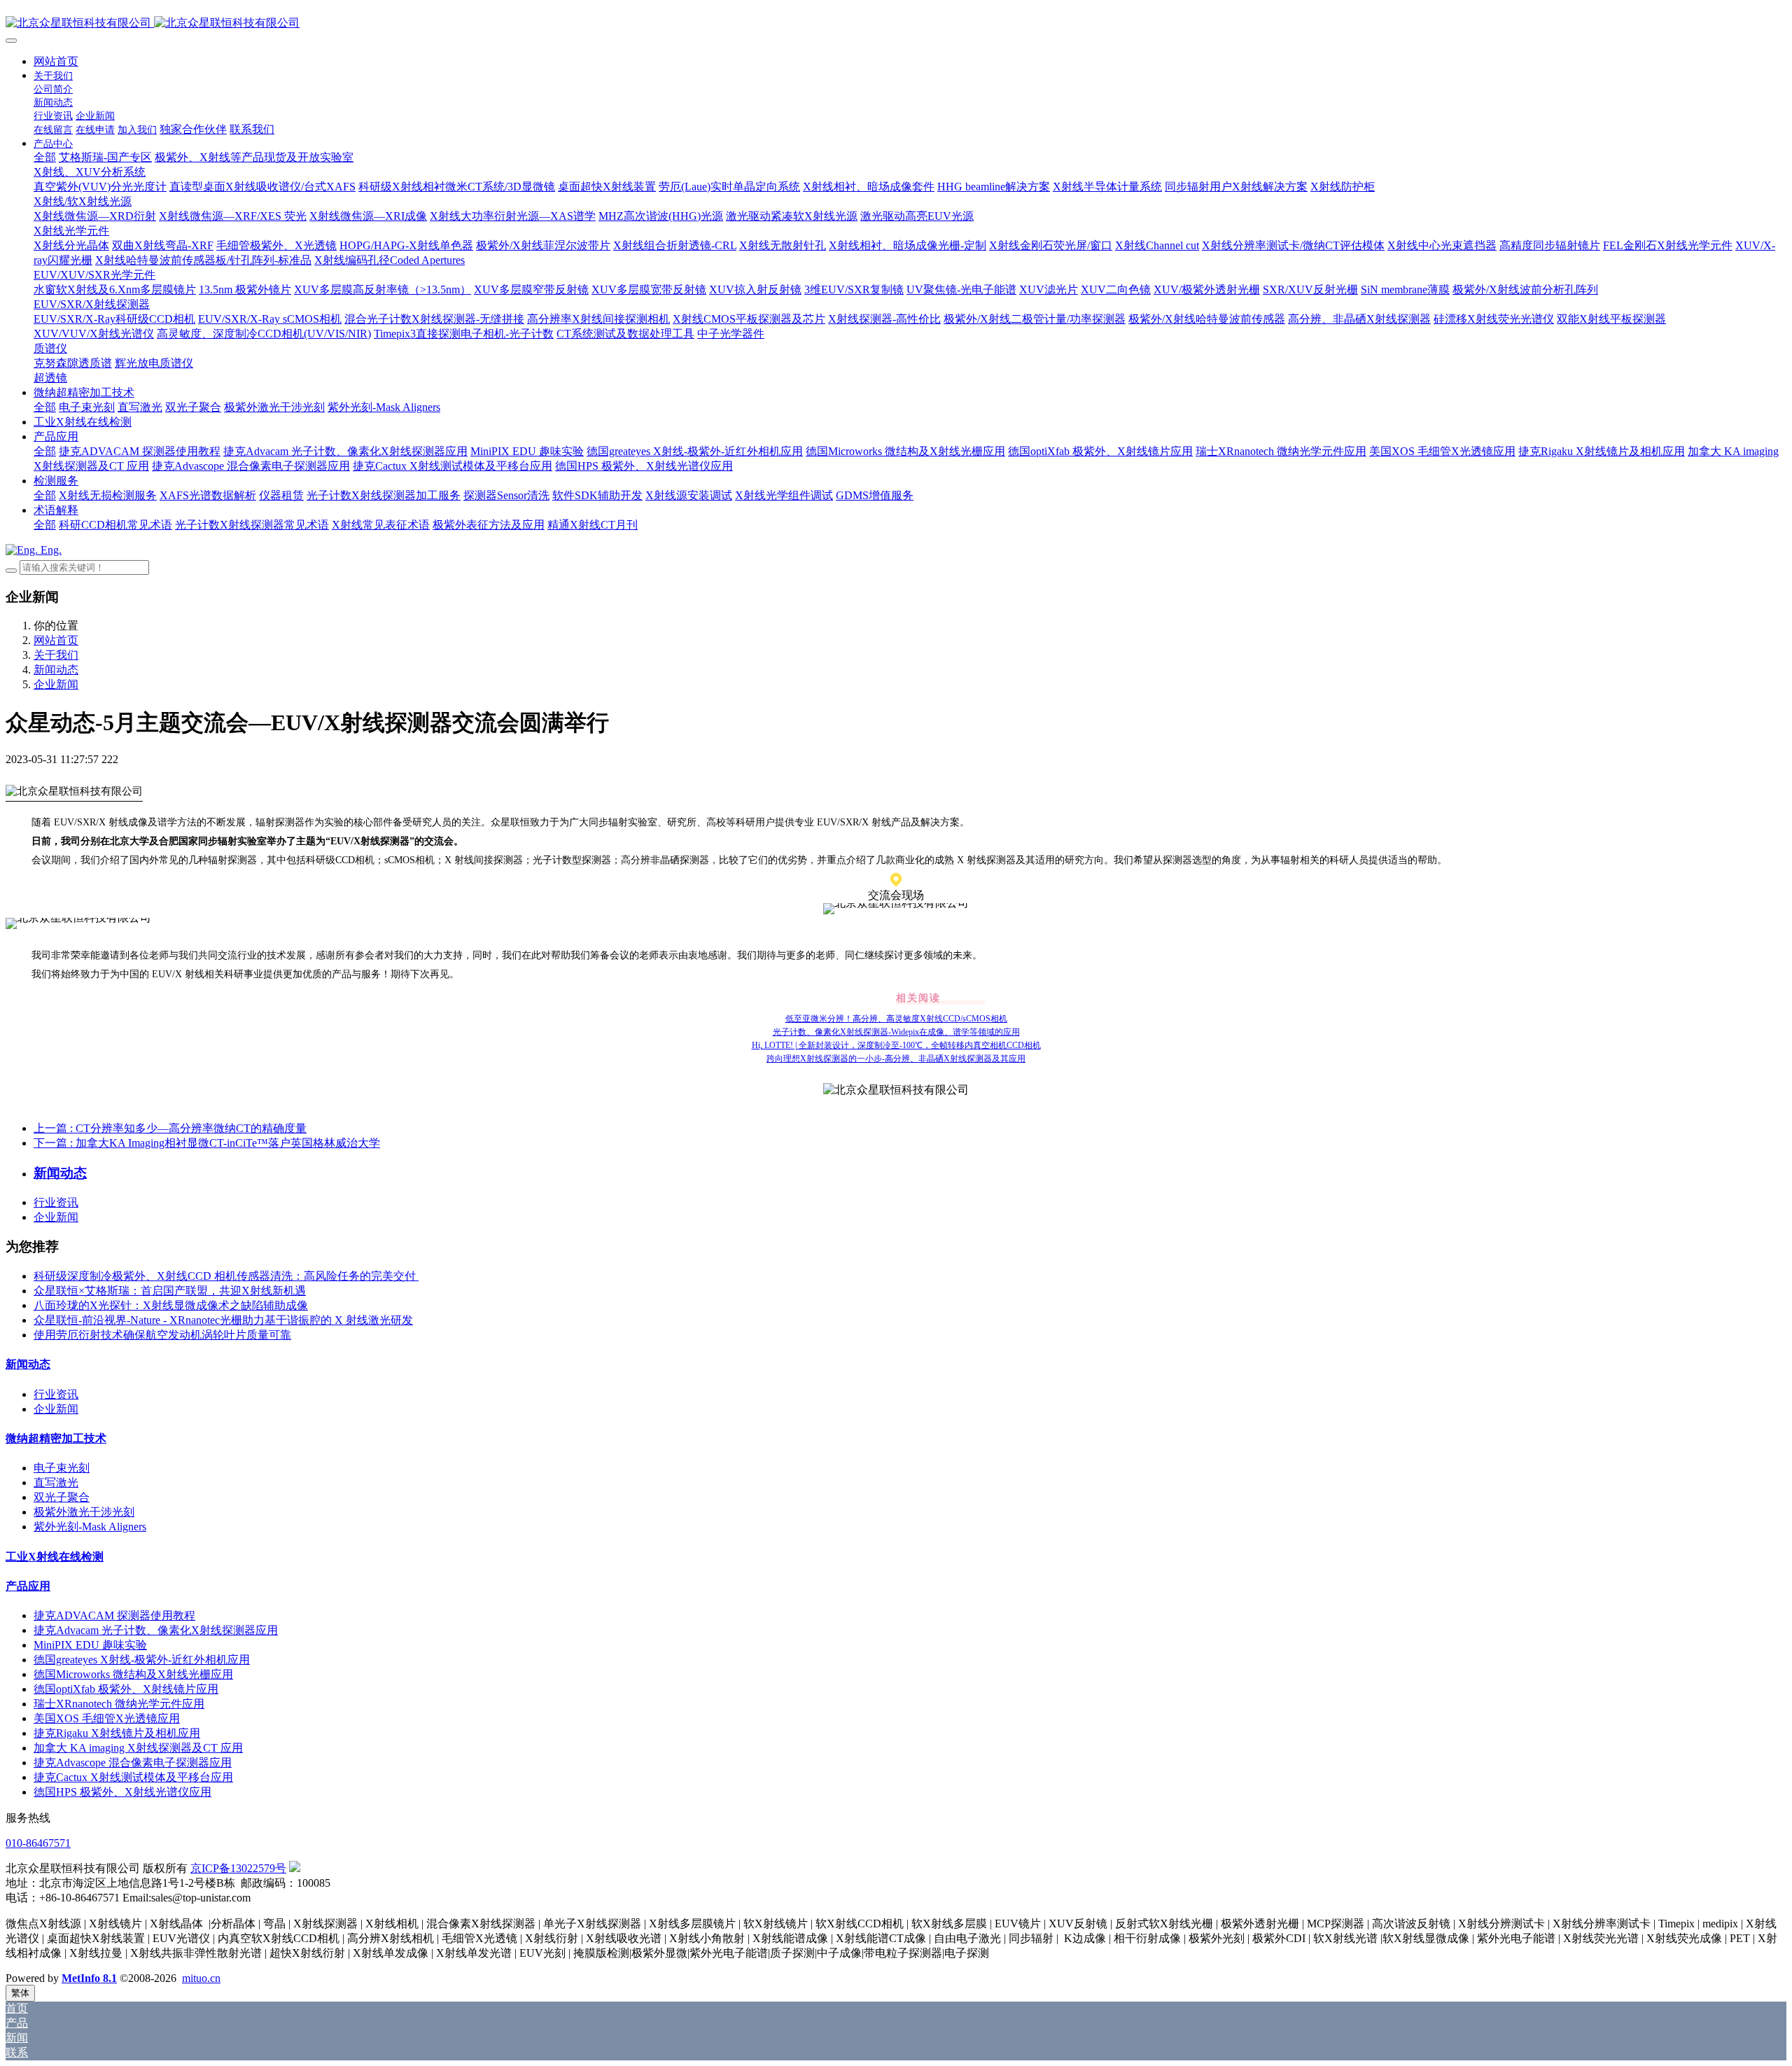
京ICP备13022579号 (238, 1868)
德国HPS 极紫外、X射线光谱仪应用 (122, 1792)
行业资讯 (56, 1202)
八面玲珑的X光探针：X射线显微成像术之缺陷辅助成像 (171, 1305)
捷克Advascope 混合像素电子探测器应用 (133, 1763)
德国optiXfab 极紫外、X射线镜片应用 (126, 1689)
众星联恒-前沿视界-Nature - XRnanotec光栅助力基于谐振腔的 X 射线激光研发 (223, 1320)
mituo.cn (201, 1978)
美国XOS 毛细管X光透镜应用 (107, 1718)
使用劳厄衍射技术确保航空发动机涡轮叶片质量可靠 (162, 1335)
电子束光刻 (62, 1468)
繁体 (20, 1993)
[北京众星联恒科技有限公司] (896, 23)
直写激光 (56, 1482)
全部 (45, 157)
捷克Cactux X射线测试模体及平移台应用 (133, 1777)
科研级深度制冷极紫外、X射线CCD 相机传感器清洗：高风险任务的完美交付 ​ (226, 1276)
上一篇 (170, 1128)
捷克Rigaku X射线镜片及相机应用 (117, 1733)
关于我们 (56, 655)
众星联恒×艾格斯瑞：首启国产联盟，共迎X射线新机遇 (170, 1291)
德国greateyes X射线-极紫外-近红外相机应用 (142, 1660)
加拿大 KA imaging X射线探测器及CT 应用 (138, 1748)
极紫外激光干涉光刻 (84, 1512)
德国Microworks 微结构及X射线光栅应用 (133, 1674)
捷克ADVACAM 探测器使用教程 (114, 1615)
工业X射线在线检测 (55, 1557)
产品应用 (28, 1586)
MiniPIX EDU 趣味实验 (90, 1645)
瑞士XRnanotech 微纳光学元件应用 (119, 1704)
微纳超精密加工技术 (56, 1438)
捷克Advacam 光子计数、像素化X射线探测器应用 (156, 1630)
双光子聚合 (62, 1497)
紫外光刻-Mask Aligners (90, 1527)
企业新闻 (56, 684)
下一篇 (207, 1143)
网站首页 (56, 61)
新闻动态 (56, 670)
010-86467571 (38, 1843)
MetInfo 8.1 (89, 1978)
